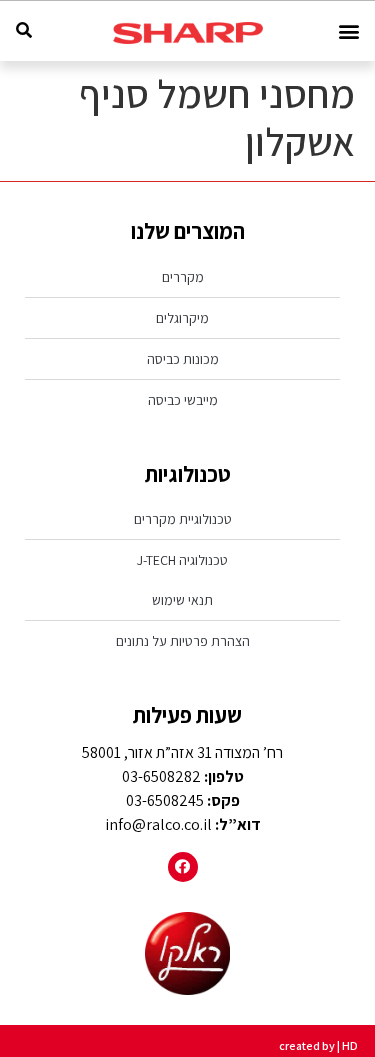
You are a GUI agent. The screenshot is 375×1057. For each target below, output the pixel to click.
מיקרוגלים (182, 318)
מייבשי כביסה (183, 400)
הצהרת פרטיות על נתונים (183, 641)
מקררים (183, 277)
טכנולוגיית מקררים (183, 519)
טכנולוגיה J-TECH (182, 560)
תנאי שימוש (182, 600)
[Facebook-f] (183, 867)
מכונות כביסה (183, 359)
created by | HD (318, 1045)
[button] (348, 31)
